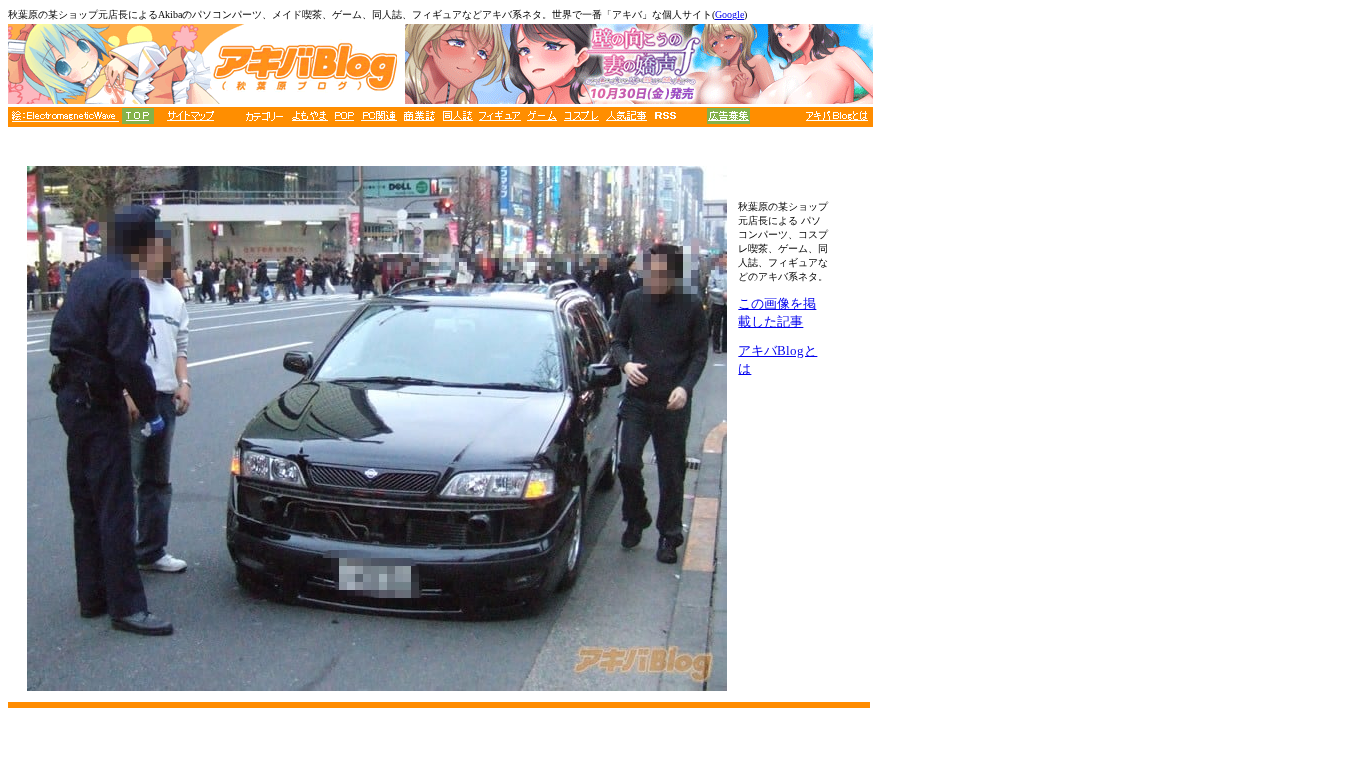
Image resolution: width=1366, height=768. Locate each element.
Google (729, 14)
